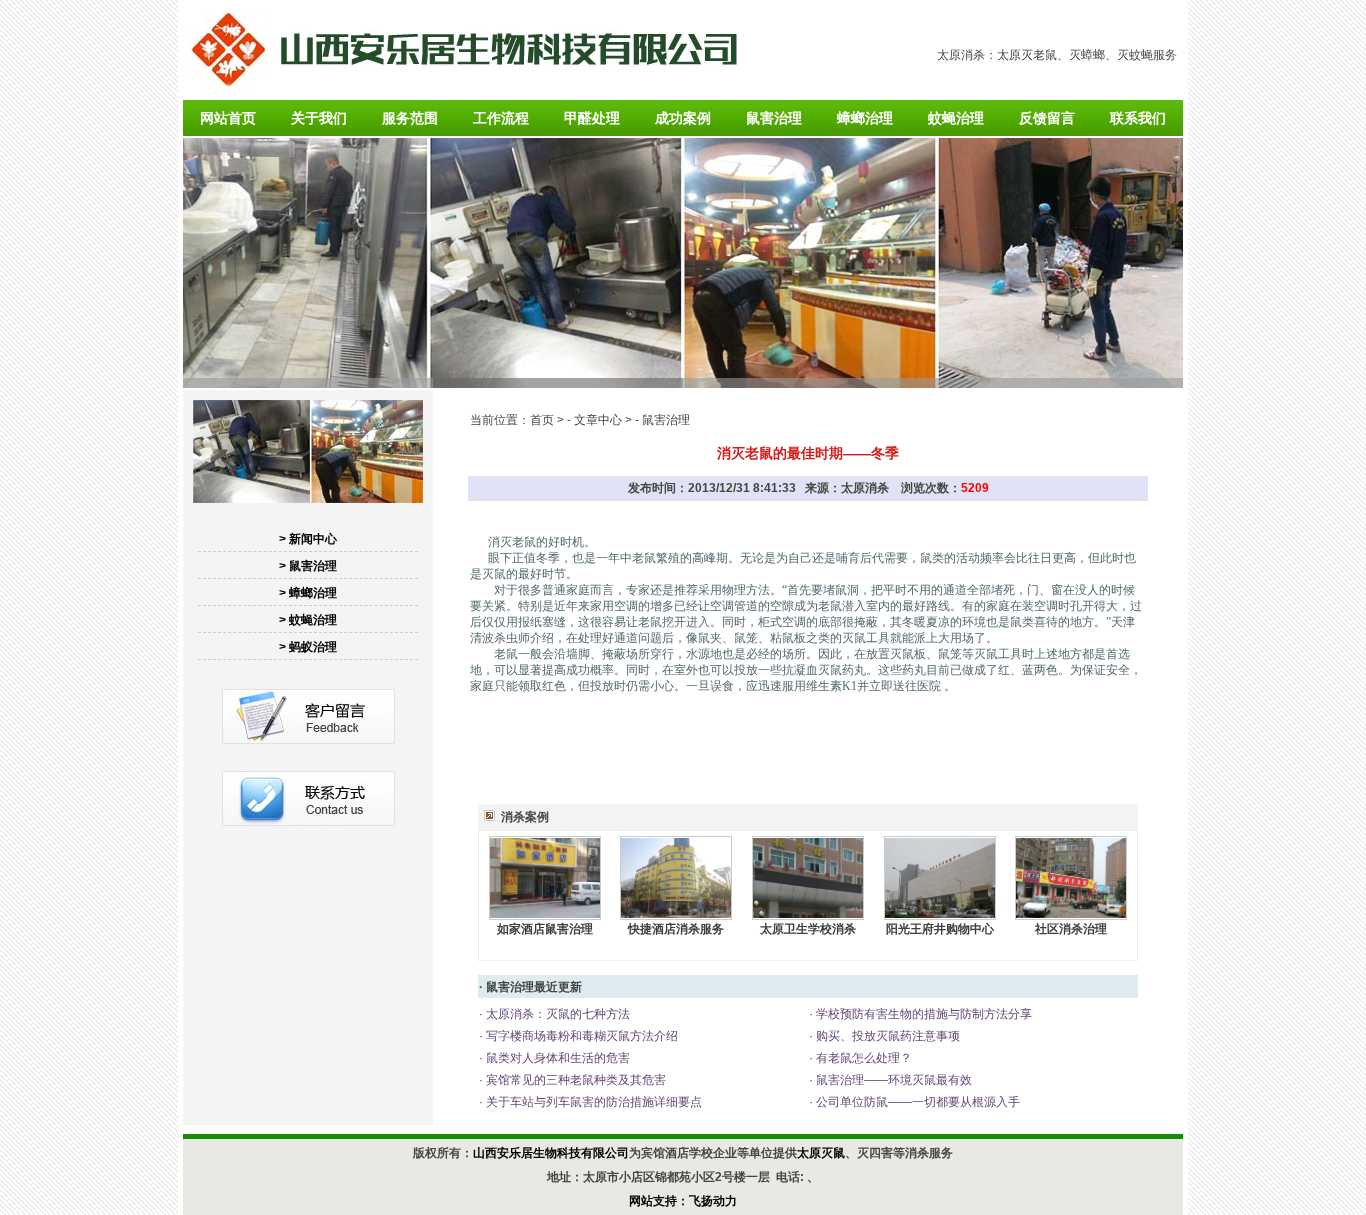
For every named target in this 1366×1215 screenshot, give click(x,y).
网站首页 (228, 118)
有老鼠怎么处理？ (862, 1058)
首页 (542, 420)
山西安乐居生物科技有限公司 (551, 1153)
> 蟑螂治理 (308, 593)
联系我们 (1138, 118)
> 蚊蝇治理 (308, 620)
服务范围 (410, 118)
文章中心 (598, 420)
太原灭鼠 (821, 1153)
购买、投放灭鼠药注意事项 (886, 1036)
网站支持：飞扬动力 (683, 1201)
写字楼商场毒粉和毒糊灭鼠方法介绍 (580, 1036)
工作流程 (501, 118)
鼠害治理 (774, 118)
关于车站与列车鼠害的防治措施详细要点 (592, 1102)
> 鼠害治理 (308, 566)
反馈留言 (1047, 118)
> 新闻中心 (308, 539)
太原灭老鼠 (1027, 55)
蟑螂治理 (865, 118)
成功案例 (683, 118)
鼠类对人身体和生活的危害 (556, 1058)
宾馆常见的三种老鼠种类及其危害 (574, 1080)
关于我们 (319, 118)
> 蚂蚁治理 (308, 647)
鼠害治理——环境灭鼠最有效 (892, 1080)
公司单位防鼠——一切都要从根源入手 (916, 1102)
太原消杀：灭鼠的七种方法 (556, 1014)
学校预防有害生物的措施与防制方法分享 (922, 1014)
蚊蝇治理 (956, 118)
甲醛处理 (592, 118)
